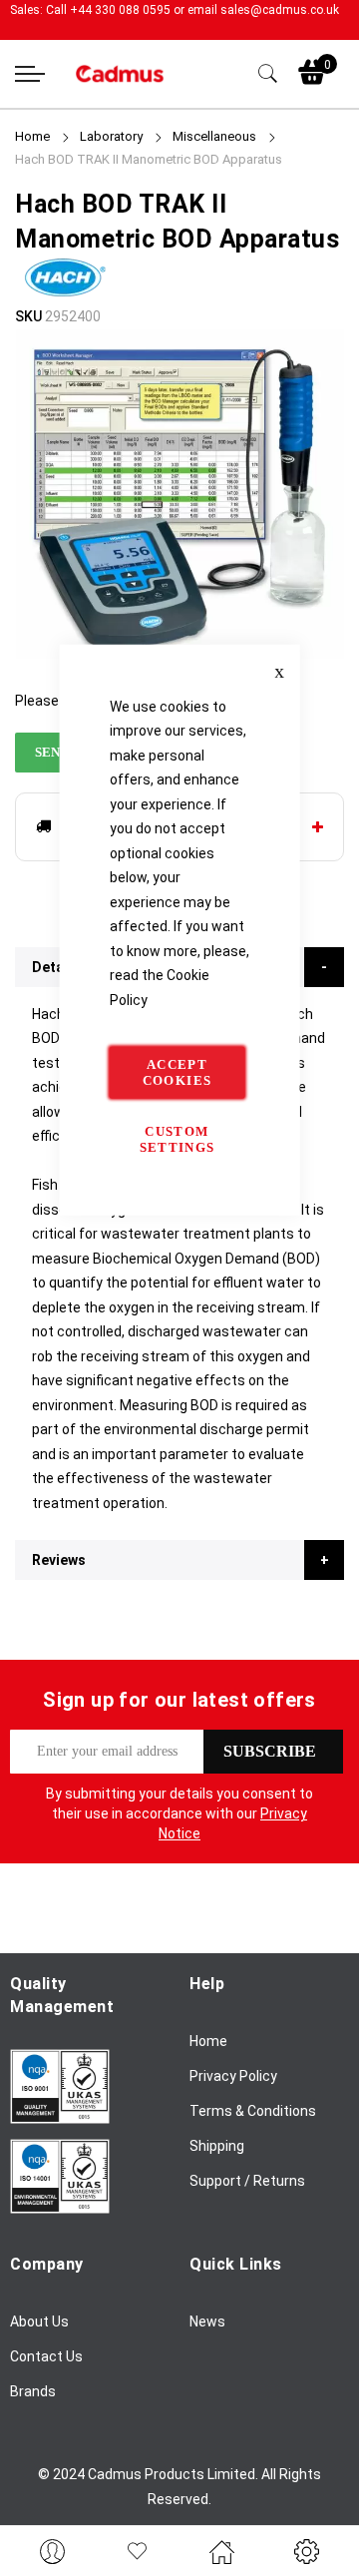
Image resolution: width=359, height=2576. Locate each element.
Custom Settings (178, 1139)
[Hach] (65, 292)
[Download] (60, 2119)
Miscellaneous (214, 136)
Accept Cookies (177, 1072)
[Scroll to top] (322, 2501)
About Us (39, 2321)
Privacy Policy (233, 2076)
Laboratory (111, 136)
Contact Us (46, 2356)
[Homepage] (222, 2551)
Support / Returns (247, 2181)
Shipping (217, 2146)
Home (32, 136)
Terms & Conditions (253, 2111)
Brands (33, 2391)
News (207, 2321)
